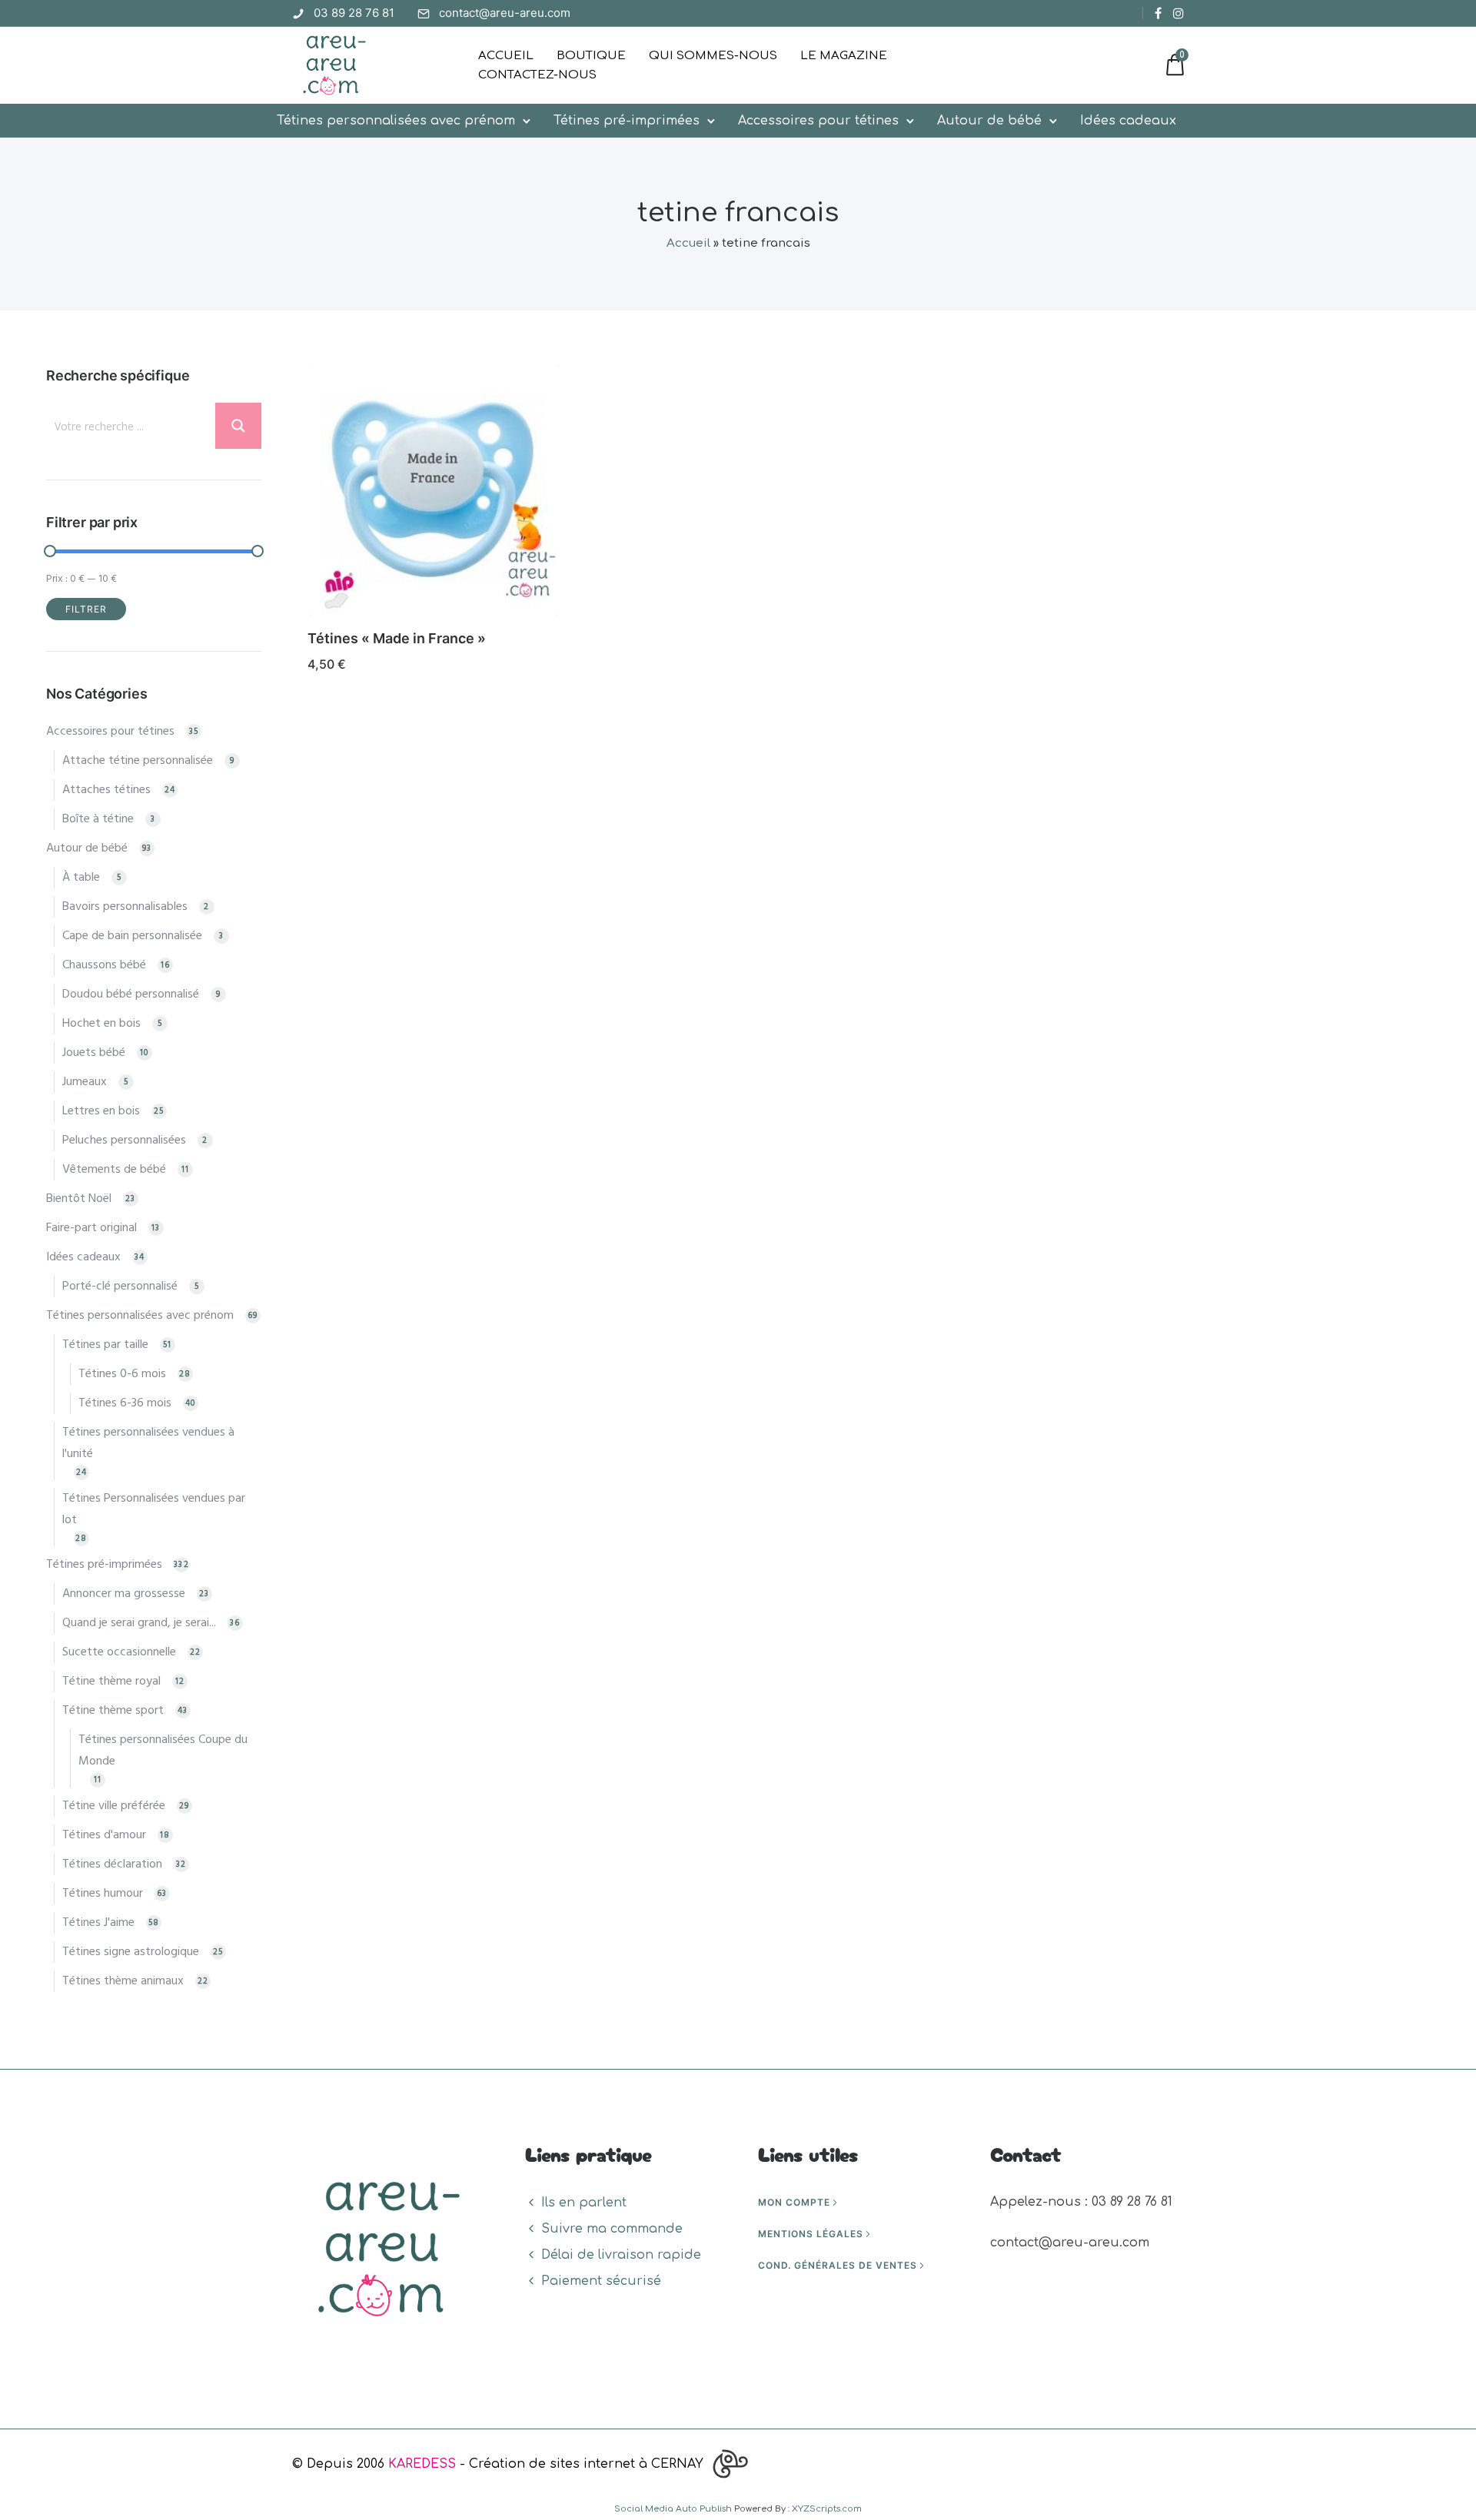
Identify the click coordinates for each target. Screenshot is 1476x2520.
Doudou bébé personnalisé (131, 994)
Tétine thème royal (111, 1682)
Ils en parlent (584, 2203)
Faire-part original (91, 1228)
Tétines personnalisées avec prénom (396, 121)
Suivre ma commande (612, 2229)
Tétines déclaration (112, 1864)
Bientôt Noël (79, 1199)
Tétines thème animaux (123, 1981)
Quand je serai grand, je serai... (139, 1623)
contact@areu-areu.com (505, 13)
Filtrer (86, 609)
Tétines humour (103, 1894)
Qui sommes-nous (713, 56)
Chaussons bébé (104, 965)
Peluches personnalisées (124, 1140)
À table (81, 878)
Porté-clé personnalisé (120, 1287)
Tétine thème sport (113, 1711)
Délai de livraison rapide (621, 2255)
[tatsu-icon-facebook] (1158, 13)
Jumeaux (85, 1082)
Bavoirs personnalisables (125, 907)
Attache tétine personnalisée (138, 761)
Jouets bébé (94, 1053)
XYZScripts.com (827, 2509)
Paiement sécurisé (601, 2281)
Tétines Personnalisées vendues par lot (154, 1509)
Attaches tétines (106, 790)
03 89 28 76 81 (354, 13)
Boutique (591, 56)
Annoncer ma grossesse (124, 1594)
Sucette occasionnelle (119, 1652)
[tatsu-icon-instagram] (1178, 13)
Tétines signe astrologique (131, 1952)
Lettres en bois (101, 1111)
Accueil (506, 56)
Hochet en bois (101, 1024)
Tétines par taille (105, 1345)
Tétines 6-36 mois (125, 1403)
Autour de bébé (989, 121)
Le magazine (844, 56)
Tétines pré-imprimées (627, 121)
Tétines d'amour (104, 1835)
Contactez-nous (537, 75)
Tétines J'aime (98, 1923)
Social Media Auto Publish (673, 2509)
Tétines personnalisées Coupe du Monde (163, 1751)
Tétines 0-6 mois (122, 1374)
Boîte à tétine (98, 819)
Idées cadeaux (1128, 121)
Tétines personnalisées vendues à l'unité (148, 1443)
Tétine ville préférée (114, 1806)
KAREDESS (422, 2464)
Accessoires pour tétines (818, 121)
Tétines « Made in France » (397, 638)
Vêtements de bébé (114, 1170)
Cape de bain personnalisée (132, 936)
